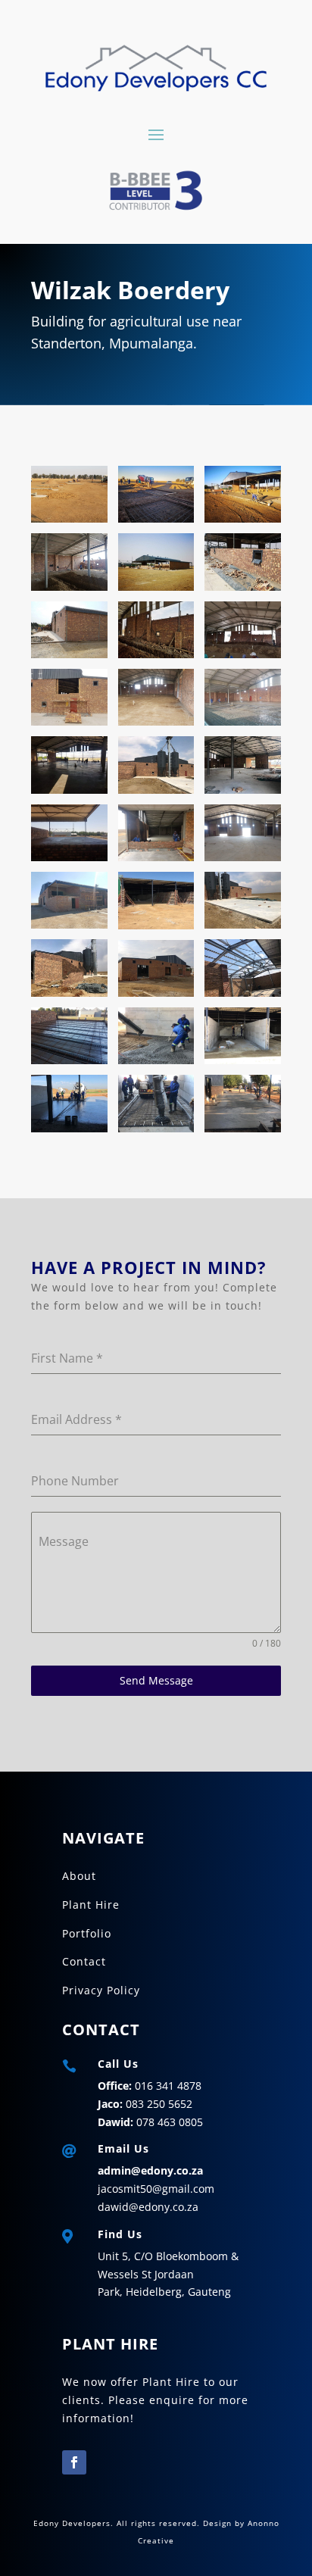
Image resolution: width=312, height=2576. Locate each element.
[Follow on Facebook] (74, 2462)
